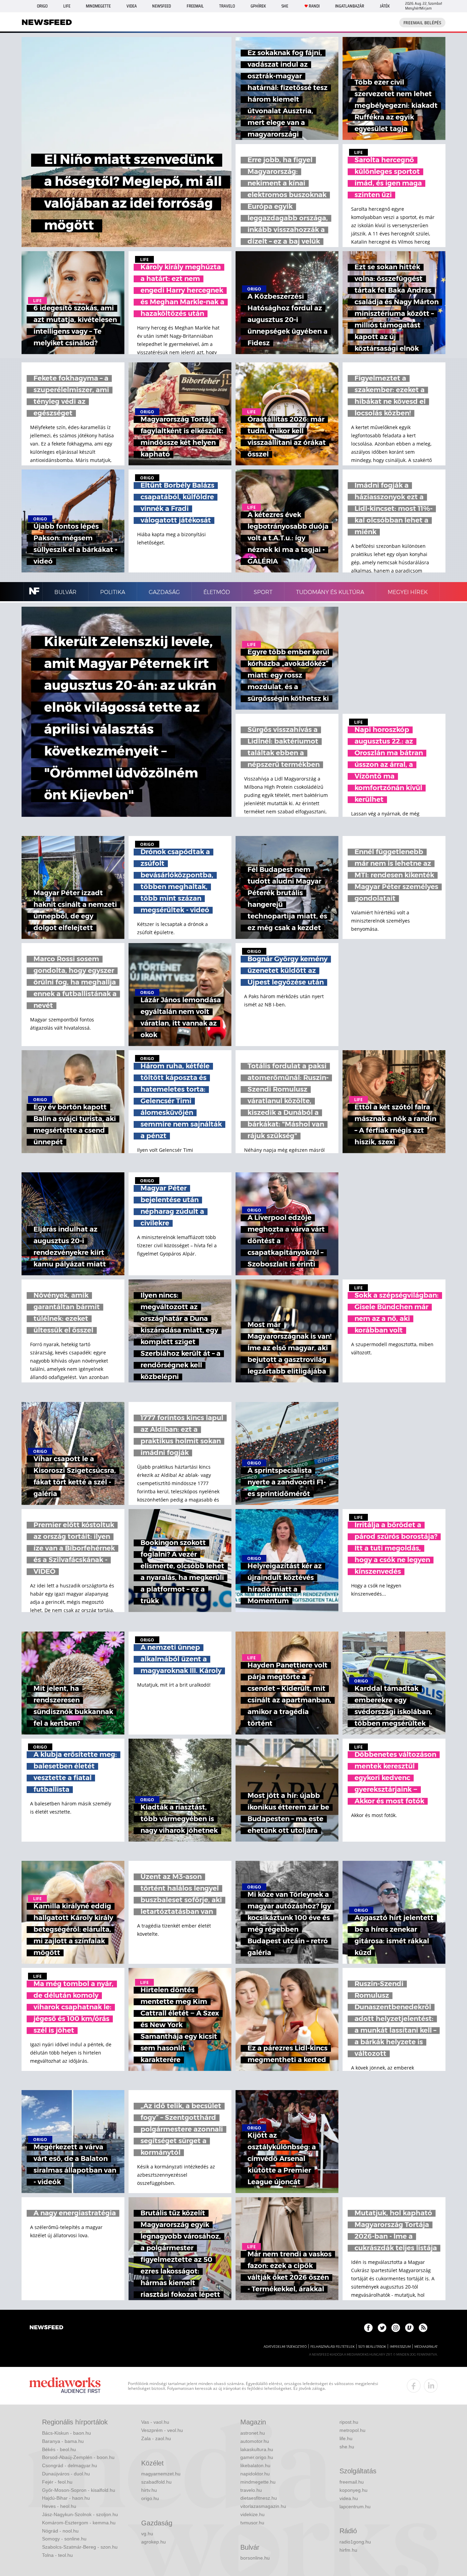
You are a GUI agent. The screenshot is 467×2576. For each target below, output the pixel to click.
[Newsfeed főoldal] (46, 2328)
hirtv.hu (149, 2490)
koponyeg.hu (353, 2490)
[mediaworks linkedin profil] (431, 2386)
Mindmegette (98, 6)
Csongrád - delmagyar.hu (70, 2465)
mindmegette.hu (258, 2482)
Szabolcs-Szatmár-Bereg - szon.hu (80, 2547)
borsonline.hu (255, 2558)
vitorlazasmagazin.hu (263, 2506)
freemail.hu (352, 2482)
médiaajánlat (426, 2347)
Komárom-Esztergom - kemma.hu (79, 2523)
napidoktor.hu (255, 2474)
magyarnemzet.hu (161, 2474)
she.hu (347, 2447)
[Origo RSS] (423, 2328)
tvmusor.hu (252, 2523)
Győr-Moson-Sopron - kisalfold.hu (79, 2490)
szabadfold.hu (156, 2482)
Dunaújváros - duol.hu (66, 2474)
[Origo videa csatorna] (409, 2328)
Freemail (195, 6)
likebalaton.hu (255, 2465)
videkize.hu (252, 2514)
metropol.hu (352, 2430)
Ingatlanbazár (350, 6)
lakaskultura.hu (257, 2449)
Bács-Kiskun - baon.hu (66, 2433)
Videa (132, 6)
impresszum (400, 2347)
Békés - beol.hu (59, 2449)
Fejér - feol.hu (57, 2482)
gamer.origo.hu (257, 2457)
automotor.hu (255, 2441)
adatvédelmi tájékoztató (285, 2347)
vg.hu (147, 2534)
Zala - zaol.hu (156, 2438)
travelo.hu (251, 2490)
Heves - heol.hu (59, 2506)
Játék (385, 6)
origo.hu (150, 2498)
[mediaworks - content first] (65, 2386)
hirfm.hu (348, 2550)
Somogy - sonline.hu (64, 2539)
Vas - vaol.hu (155, 2422)
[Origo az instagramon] (396, 2328)
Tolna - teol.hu (57, 2555)
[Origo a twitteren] (382, 2328)
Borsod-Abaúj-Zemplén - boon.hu (78, 2457)
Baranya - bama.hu (63, 2441)
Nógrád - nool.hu (60, 2531)
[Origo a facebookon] (368, 2328)
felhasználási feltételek (332, 2347)
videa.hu (349, 2498)
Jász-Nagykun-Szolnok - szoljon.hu (80, 2514)
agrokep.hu (154, 2542)
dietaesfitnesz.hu (259, 2498)
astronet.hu (253, 2433)
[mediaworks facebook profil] (414, 2386)
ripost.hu (349, 2422)
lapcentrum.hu (355, 2507)
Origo (42, 6)
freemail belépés (422, 23)
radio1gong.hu (355, 2542)
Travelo (227, 6)
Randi (314, 6)
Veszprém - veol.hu (162, 2430)
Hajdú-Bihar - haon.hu (66, 2498)
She (285, 6)
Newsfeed (162, 6)
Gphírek (258, 6)
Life (67, 6)
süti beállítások (372, 2347)
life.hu (346, 2438)
